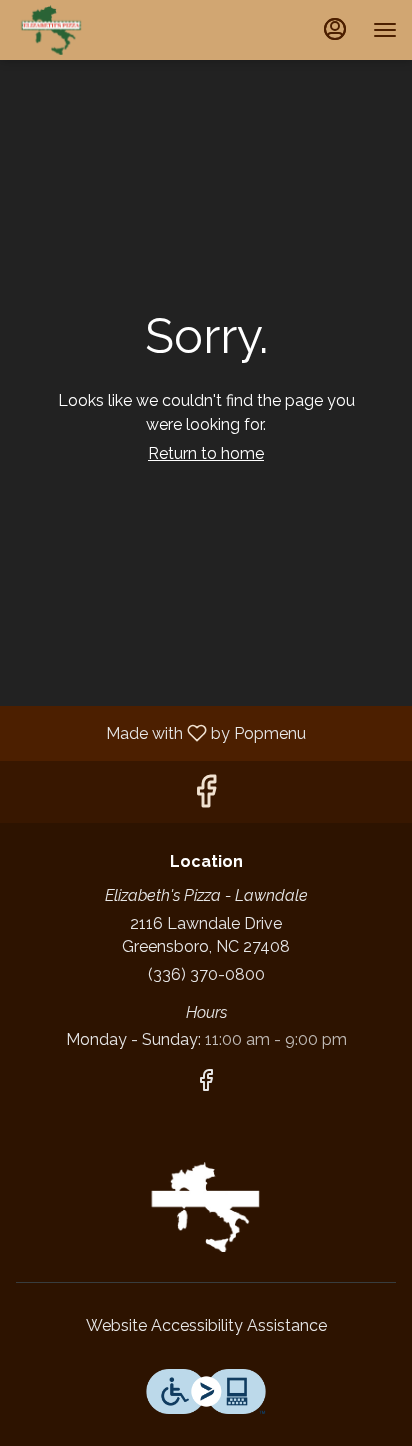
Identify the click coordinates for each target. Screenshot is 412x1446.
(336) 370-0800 (206, 974)
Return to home (206, 453)
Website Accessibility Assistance (206, 1325)
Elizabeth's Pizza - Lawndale (206, 1207)
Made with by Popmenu (160, 732)
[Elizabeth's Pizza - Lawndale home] (105, 30)
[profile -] (335, 29)
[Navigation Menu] (385, 30)
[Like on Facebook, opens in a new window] (206, 796)
